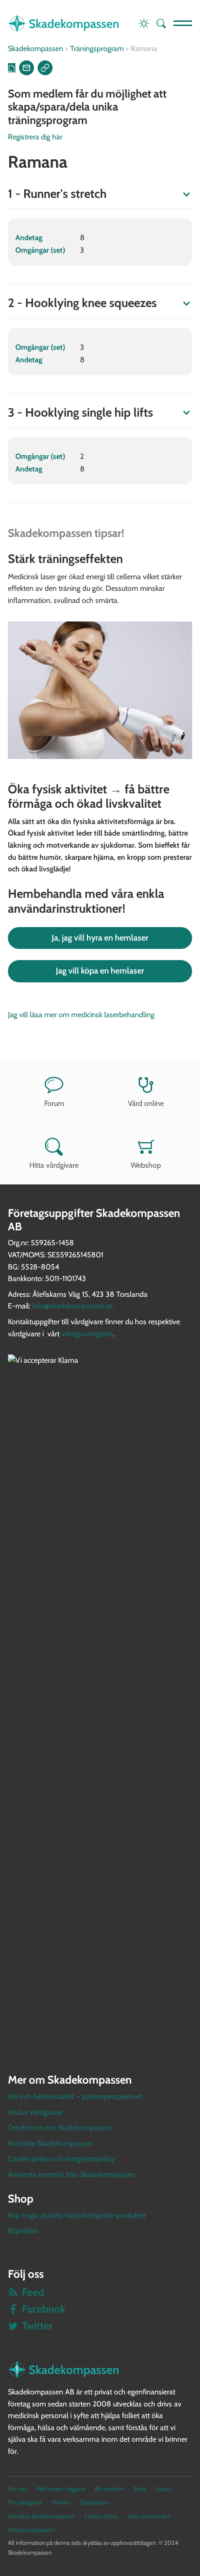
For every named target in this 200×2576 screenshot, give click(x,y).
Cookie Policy (101, 2516)
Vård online (146, 1103)
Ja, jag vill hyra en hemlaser (100, 938)
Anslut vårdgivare (35, 2112)
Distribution (94, 2502)
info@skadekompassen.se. (73, 1306)
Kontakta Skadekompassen (50, 2143)
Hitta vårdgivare (54, 1165)
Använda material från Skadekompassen (72, 2174)
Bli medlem (110, 2489)
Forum (54, 1103)
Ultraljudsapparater (32, 2530)
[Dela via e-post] (27, 68)
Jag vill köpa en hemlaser (100, 971)
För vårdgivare (25, 2502)
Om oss (17, 2489)
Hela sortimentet (149, 2516)
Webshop (146, 1165)
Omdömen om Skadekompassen (60, 2128)
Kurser (164, 2489)
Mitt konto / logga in (61, 2489)
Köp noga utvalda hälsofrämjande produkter (77, 2215)
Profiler (61, 2502)
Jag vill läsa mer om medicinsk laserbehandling (81, 1015)
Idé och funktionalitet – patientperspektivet (75, 2096)
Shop (140, 2489)
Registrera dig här (35, 137)
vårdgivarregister (87, 1334)
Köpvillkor (23, 2231)
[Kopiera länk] (45, 68)
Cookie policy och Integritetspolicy (61, 2159)
